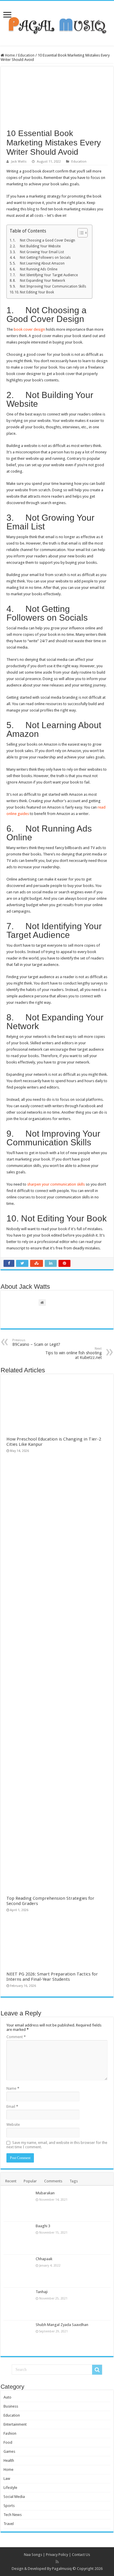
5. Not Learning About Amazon (39, 263)
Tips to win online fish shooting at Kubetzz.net (74, 1353)
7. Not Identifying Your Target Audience (45, 275)
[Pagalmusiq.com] (57, 22)
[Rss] (57, 2562)
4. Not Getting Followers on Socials (42, 258)
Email (12, 2106)
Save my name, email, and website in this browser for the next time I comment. (57, 2145)
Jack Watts (19, 162)
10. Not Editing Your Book (34, 292)
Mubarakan (45, 2193)
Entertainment (15, 2424)
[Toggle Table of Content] (80, 233)
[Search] (97, 2370)
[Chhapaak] (18, 2271)
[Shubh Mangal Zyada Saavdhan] (18, 2337)
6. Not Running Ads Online (35, 269)
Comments (53, 2181)
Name (13, 2088)
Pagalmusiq (62, 2569)
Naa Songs (33, 2555)
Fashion (10, 2433)
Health (9, 2460)
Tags (74, 2181)
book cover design (29, 329)
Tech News (13, 2515)
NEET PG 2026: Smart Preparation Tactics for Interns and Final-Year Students (52, 1977)
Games (9, 2451)
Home (9, 55)
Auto (7, 2397)
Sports (9, 2506)
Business (11, 2406)
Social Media (14, 2497)
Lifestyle (10, 2488)
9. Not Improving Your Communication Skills (50, 286)
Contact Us (81, 2555)
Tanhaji (42, 2292)
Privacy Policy (57, 2555)
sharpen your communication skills (56, 1184)
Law (7, 2479)
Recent (11, 2181)
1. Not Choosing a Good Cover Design (44, 240)
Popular (30, 2181)
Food (8, 2442)
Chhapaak (44, 2259)
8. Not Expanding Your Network (39, 281)
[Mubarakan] (18, 2205)
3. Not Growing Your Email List (38, 252)
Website (13, 2125)
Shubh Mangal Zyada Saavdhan (62, 2325)
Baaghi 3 (43, 2226)
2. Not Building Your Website (37, 246)
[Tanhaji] (18, 2304)
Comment (16, 2037)
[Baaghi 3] (18, 2238)
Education (26, 55)
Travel (9, 2524)
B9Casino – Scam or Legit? (36, 1342)
